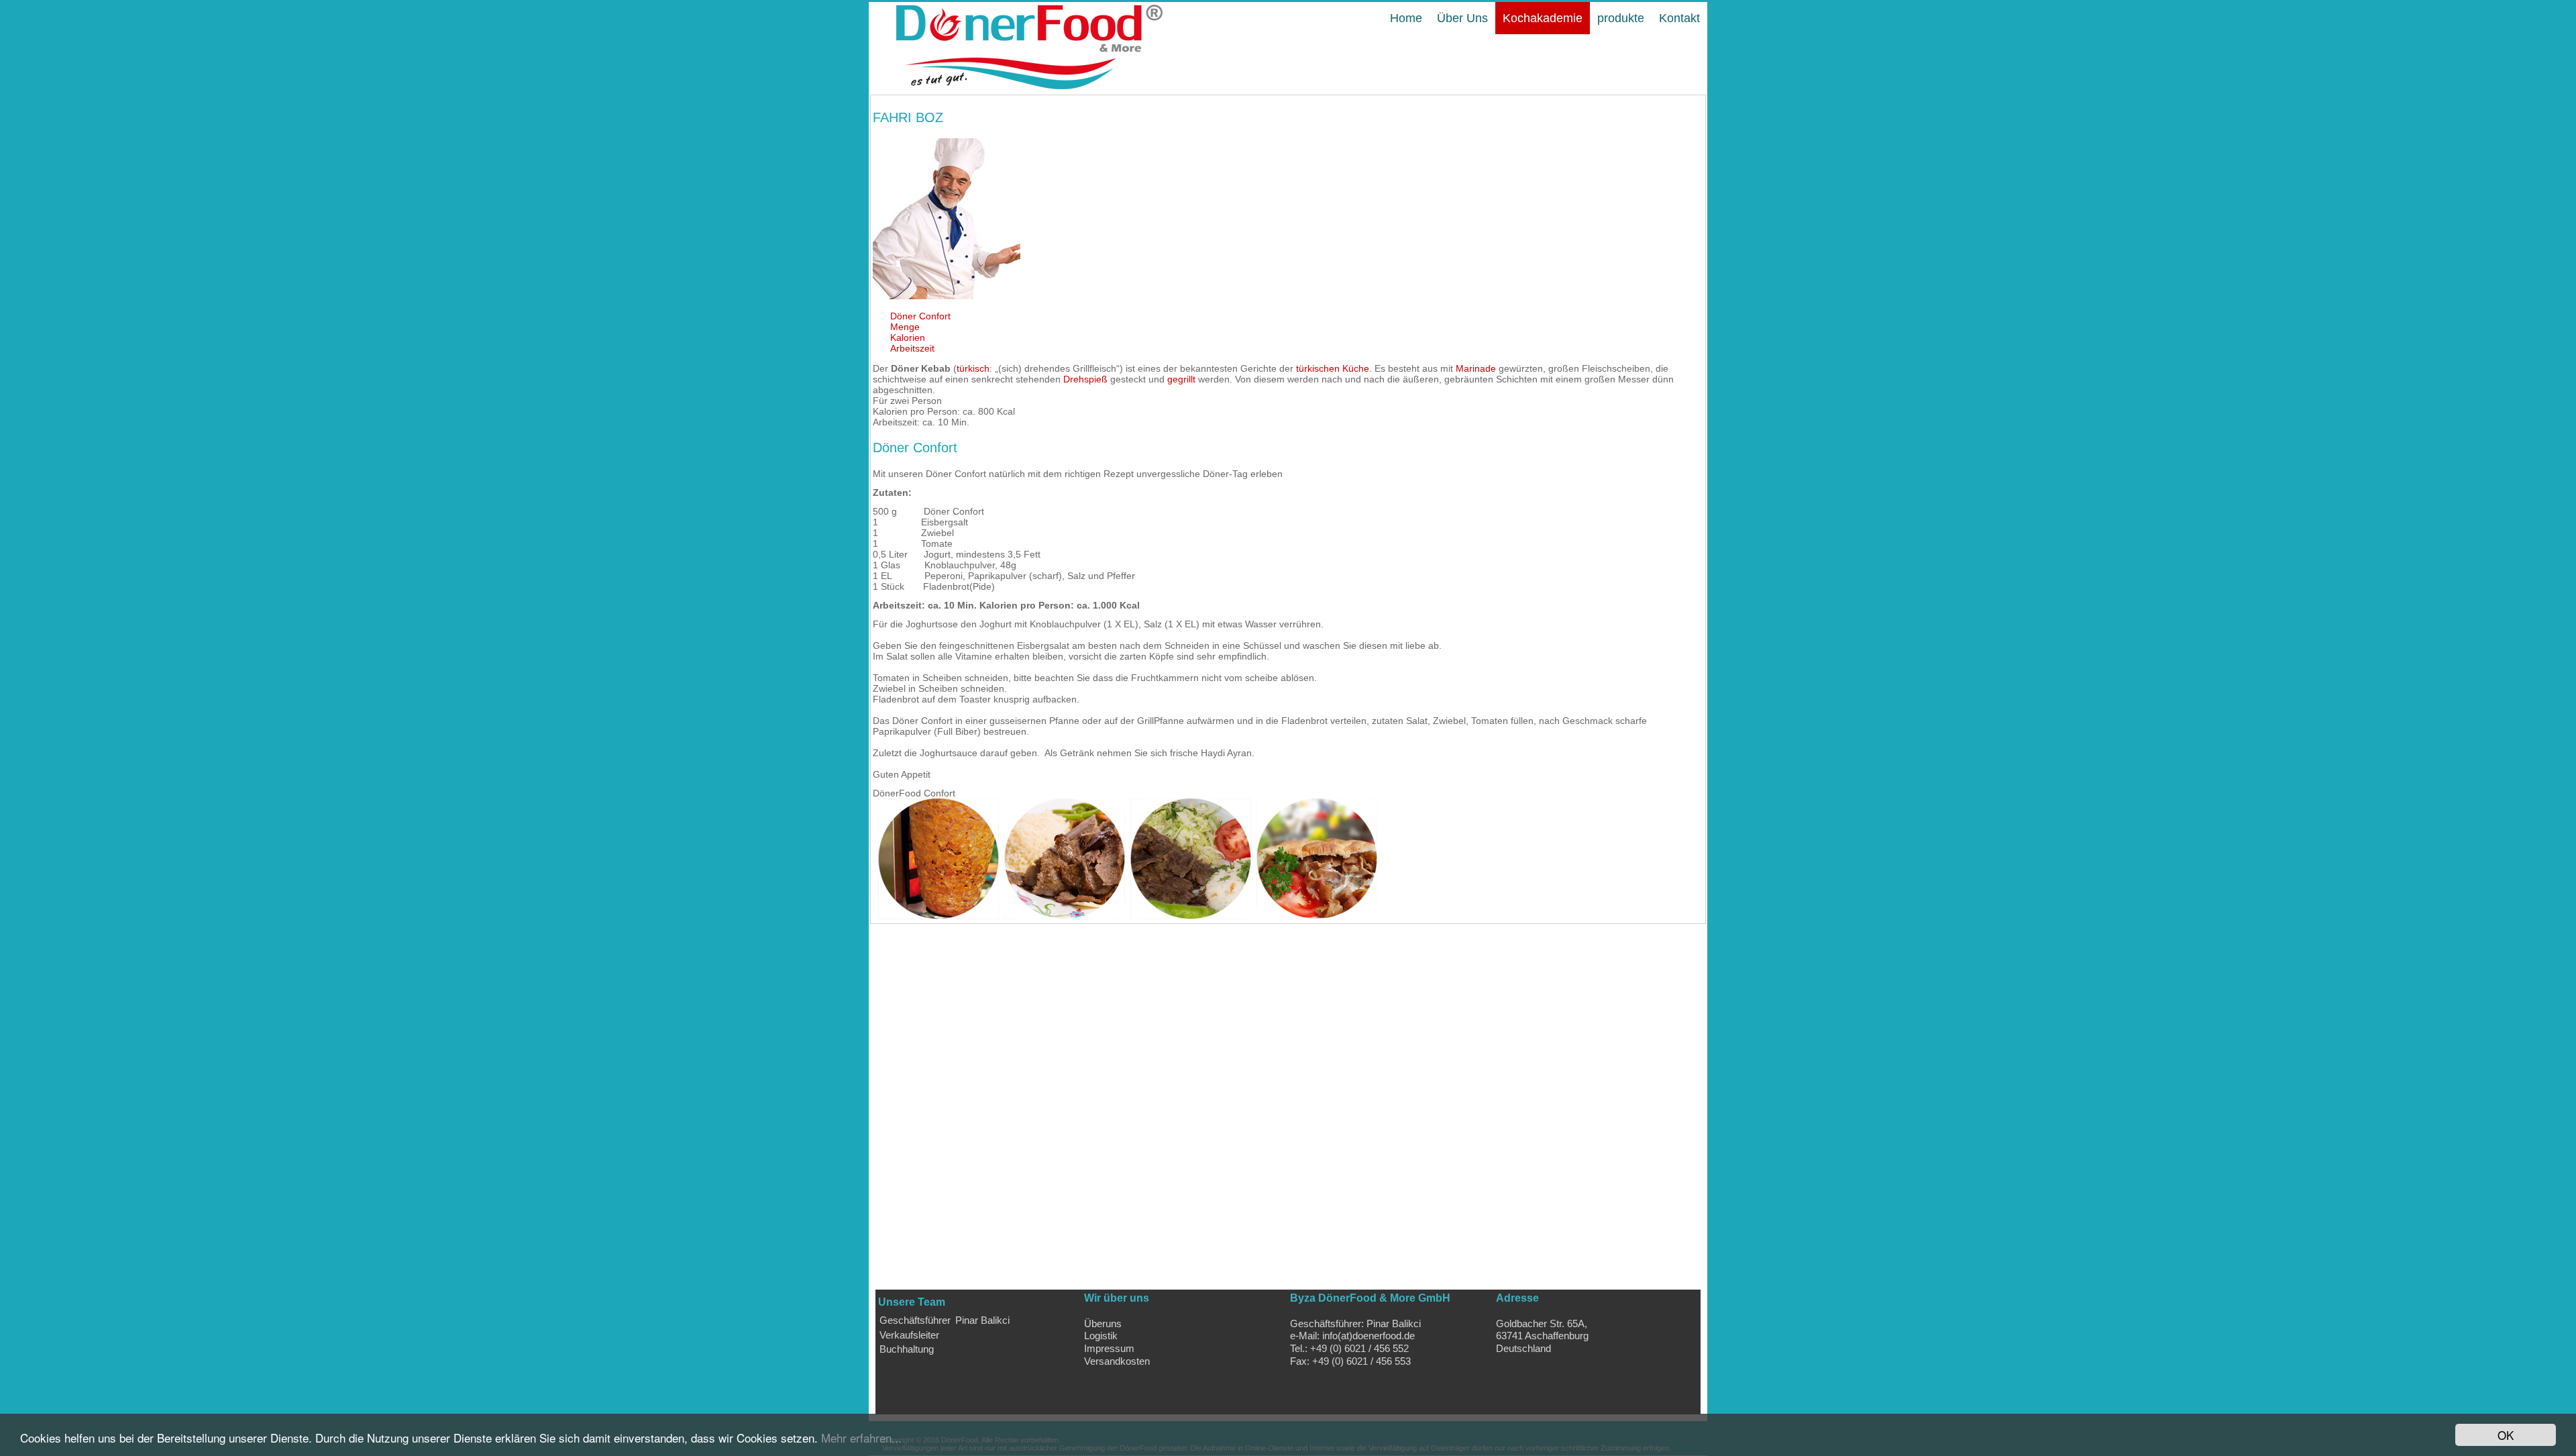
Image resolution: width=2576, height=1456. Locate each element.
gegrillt (1181, 379)
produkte (1621, 18)
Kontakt (1679, 18)
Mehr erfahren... (861, 1438)
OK (2506, 1435)
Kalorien (908, 337)
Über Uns (1462, 18)
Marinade (1476, 368)
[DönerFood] (1017, 88)
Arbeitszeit (912, 348)
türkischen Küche (1333, 368)
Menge (905, 327)
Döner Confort (920, 316)
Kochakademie (1543, 18)
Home (1406, 18)
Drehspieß (1085, 379)
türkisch (973, 368)
